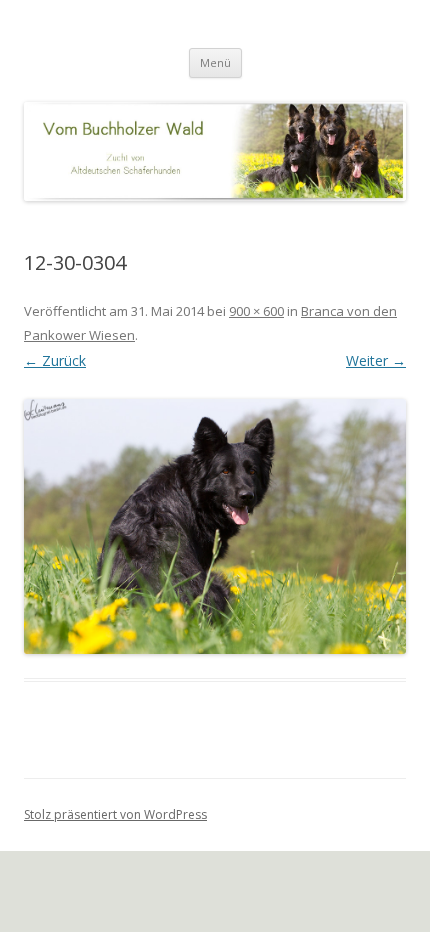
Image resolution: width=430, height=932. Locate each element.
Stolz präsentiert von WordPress (115, 814)
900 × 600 (256, 311)
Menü (215, 62)
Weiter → (376, 360)
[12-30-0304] (215, 526)
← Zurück (55, 360)
